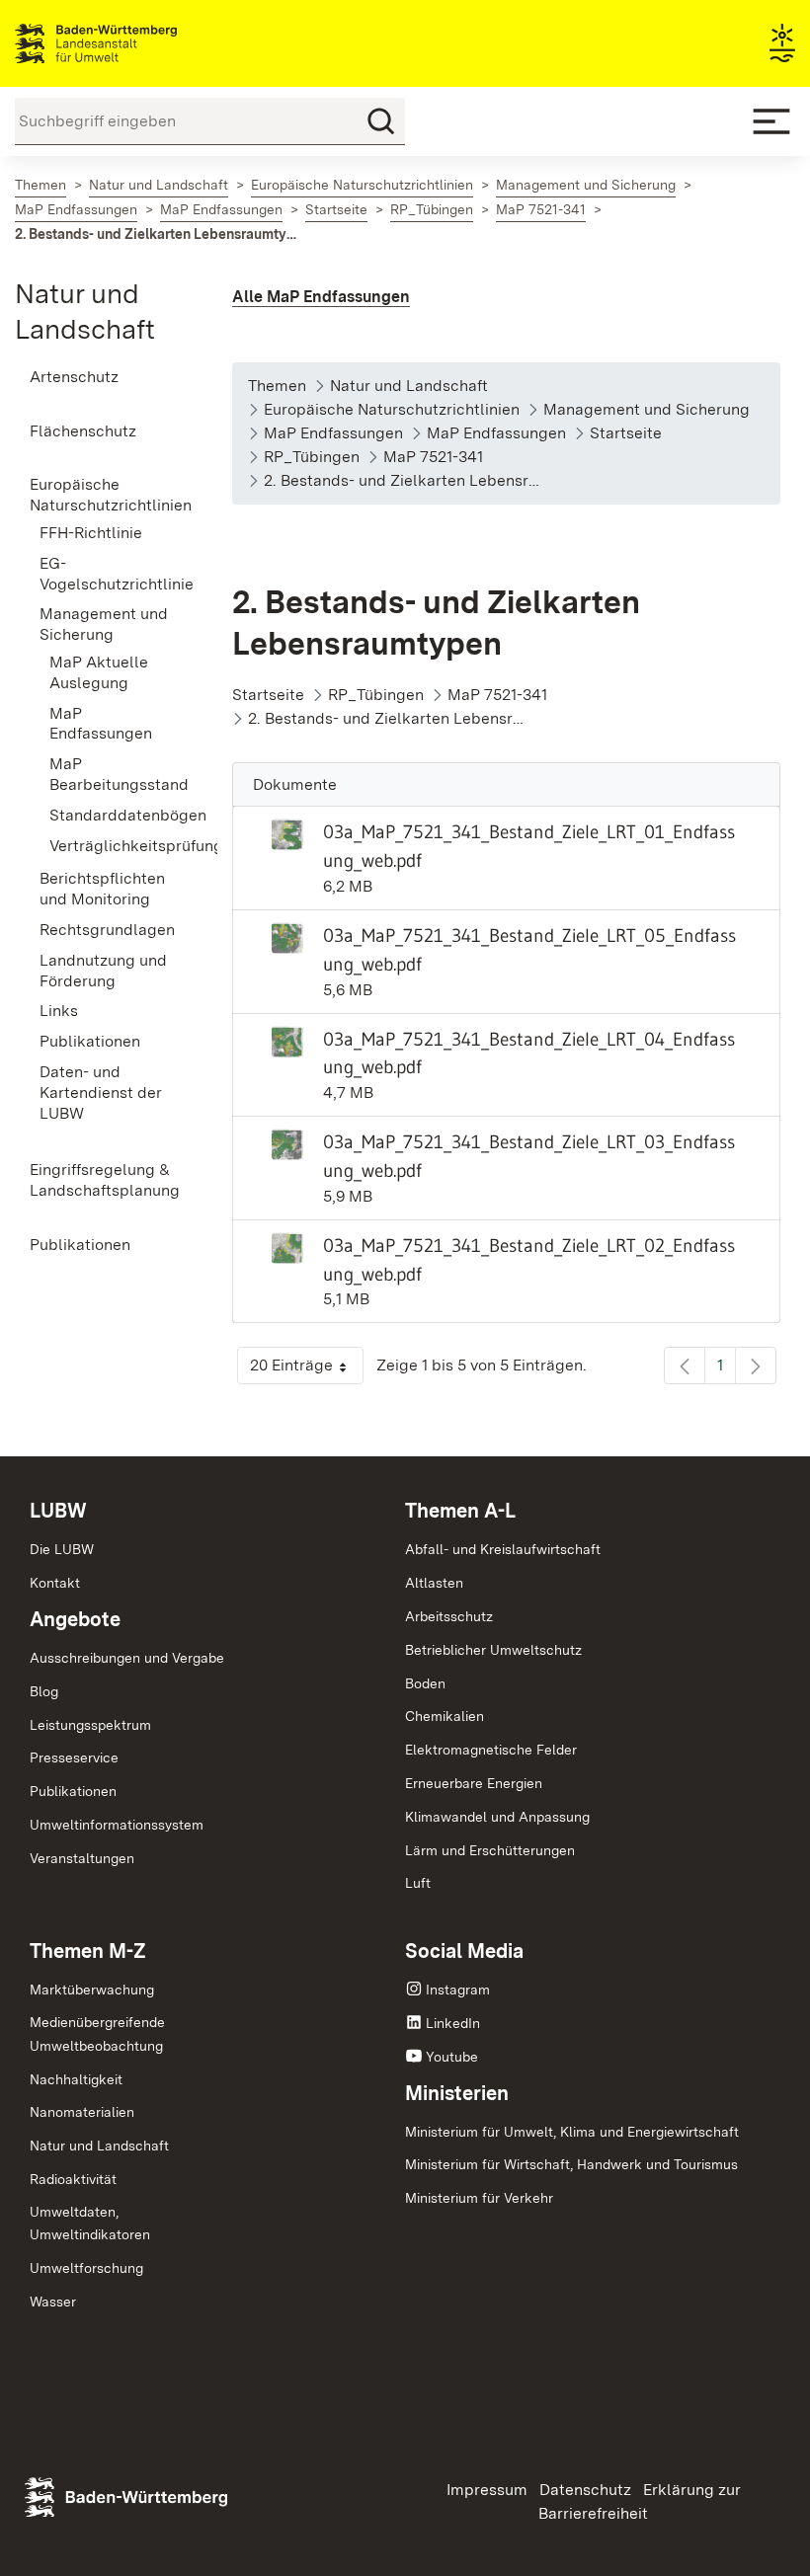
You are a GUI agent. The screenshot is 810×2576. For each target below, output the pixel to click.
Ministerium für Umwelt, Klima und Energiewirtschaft (572, 2132)
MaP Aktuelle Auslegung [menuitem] (99, 672)
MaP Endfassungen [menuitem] (101, 724)
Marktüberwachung (92, 1990)
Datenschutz (585, 2490)
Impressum (487, 2490)
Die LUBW (62, 1549)
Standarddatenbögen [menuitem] (111, 815)
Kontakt (55, 1583)
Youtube (452, 2057)
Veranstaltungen (82, 1858)
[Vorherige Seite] (685, 1366)
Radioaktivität (73, 2179)
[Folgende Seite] (756, 1366)
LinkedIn (453, 2023)
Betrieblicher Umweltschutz (493, 1650)
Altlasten (434, 1583)
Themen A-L (460, 1511)
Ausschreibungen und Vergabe (127, 1658)
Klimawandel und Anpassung (497, 1817)
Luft (418, 1883)
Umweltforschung (86, 2268)
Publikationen (73, 1791)
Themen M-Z (88, 1951)
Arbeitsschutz (449, 1616)
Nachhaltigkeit (76, 2079)
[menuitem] (101, 378)
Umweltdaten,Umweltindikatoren (90, 2224)
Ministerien (457, 2093)
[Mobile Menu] (771, 121)
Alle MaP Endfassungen (321, 297)
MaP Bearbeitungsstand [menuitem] (111, 774)
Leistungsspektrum (90, 1725)
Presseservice (74, 1757)
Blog (44, 1691)
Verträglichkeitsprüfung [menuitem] (111, 846)
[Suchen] (381, 121)
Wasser (53, 2302)
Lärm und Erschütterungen (490, 1850)
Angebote (75, 1619)
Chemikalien (445, 1716)
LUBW (58, 1511)
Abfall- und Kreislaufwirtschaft (503, 1549)
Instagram (458, 1990)
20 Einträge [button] (307, 1370)
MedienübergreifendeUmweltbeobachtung (97, 2034)
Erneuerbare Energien (474, 1783)
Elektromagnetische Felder (491, 1750)
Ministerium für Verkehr (479, 2198)
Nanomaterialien (82, 2112)
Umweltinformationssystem (117, 1825)
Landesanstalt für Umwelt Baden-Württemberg (131, 43)
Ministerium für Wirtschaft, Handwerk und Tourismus (571, 2164)
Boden (425, 1683)
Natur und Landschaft (99, 2146)
